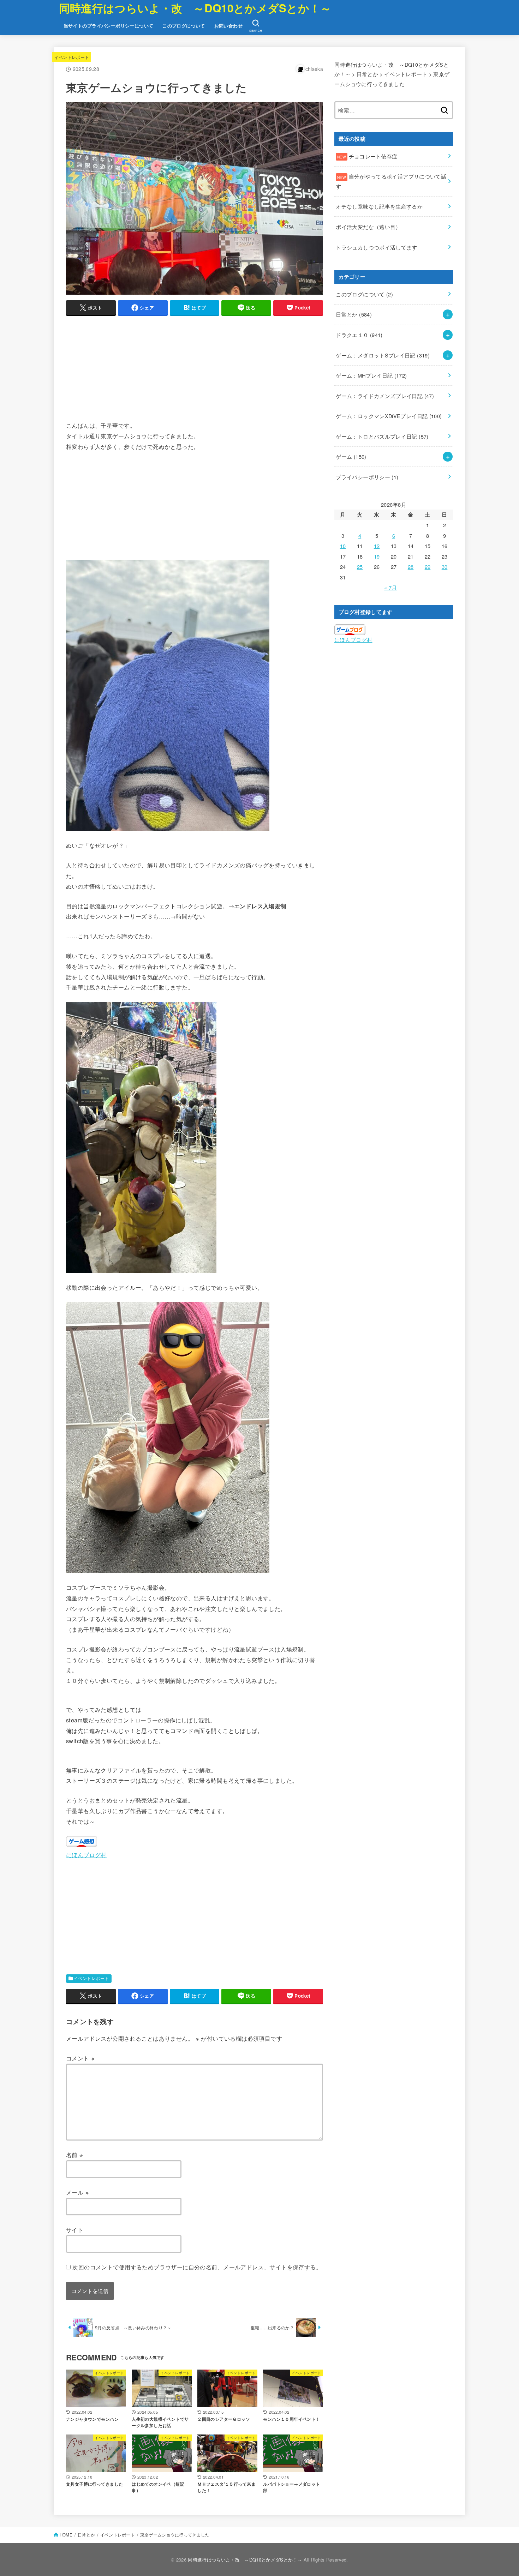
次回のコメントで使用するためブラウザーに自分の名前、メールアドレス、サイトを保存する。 (197, 2267)
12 (377, 546)
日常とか (354, 314)
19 (377, 556)
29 (428, 567)
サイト (75, 2229)
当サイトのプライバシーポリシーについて (109, 26)
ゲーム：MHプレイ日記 (371, 375)
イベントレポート (72, 57)
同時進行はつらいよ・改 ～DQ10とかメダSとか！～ (195, 8)
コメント (80, 2058)
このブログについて (184, 26)
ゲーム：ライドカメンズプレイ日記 (385, 396)
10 (343, 546)
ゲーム (351, 456)
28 (411, 567)
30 (445, 567)
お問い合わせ (228, 26)
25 (360, 567)
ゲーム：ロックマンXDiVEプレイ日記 (389, 416)
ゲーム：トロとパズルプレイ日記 (382, 436)
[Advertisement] (195, 371)
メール (77, 2192)
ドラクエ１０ (359, 335)
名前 (75, 2155)
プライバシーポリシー (367, 477)
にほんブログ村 (86, 1855)
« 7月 (390, 587)
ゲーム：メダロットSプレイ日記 (383, 355)
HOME (66, 2535)
